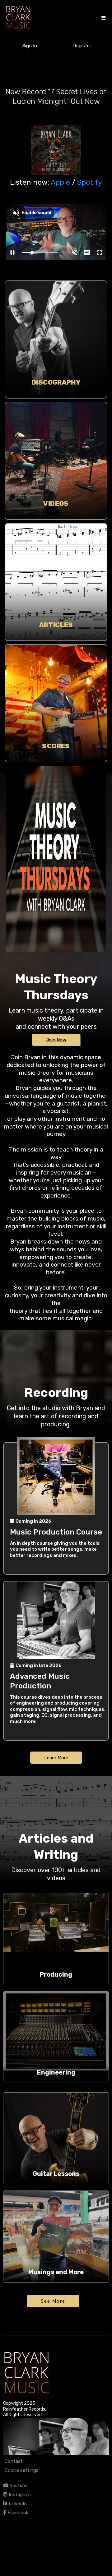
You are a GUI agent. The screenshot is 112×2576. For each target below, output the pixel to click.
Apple (60, 182)
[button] (103, 18)
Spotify (90, 182)
